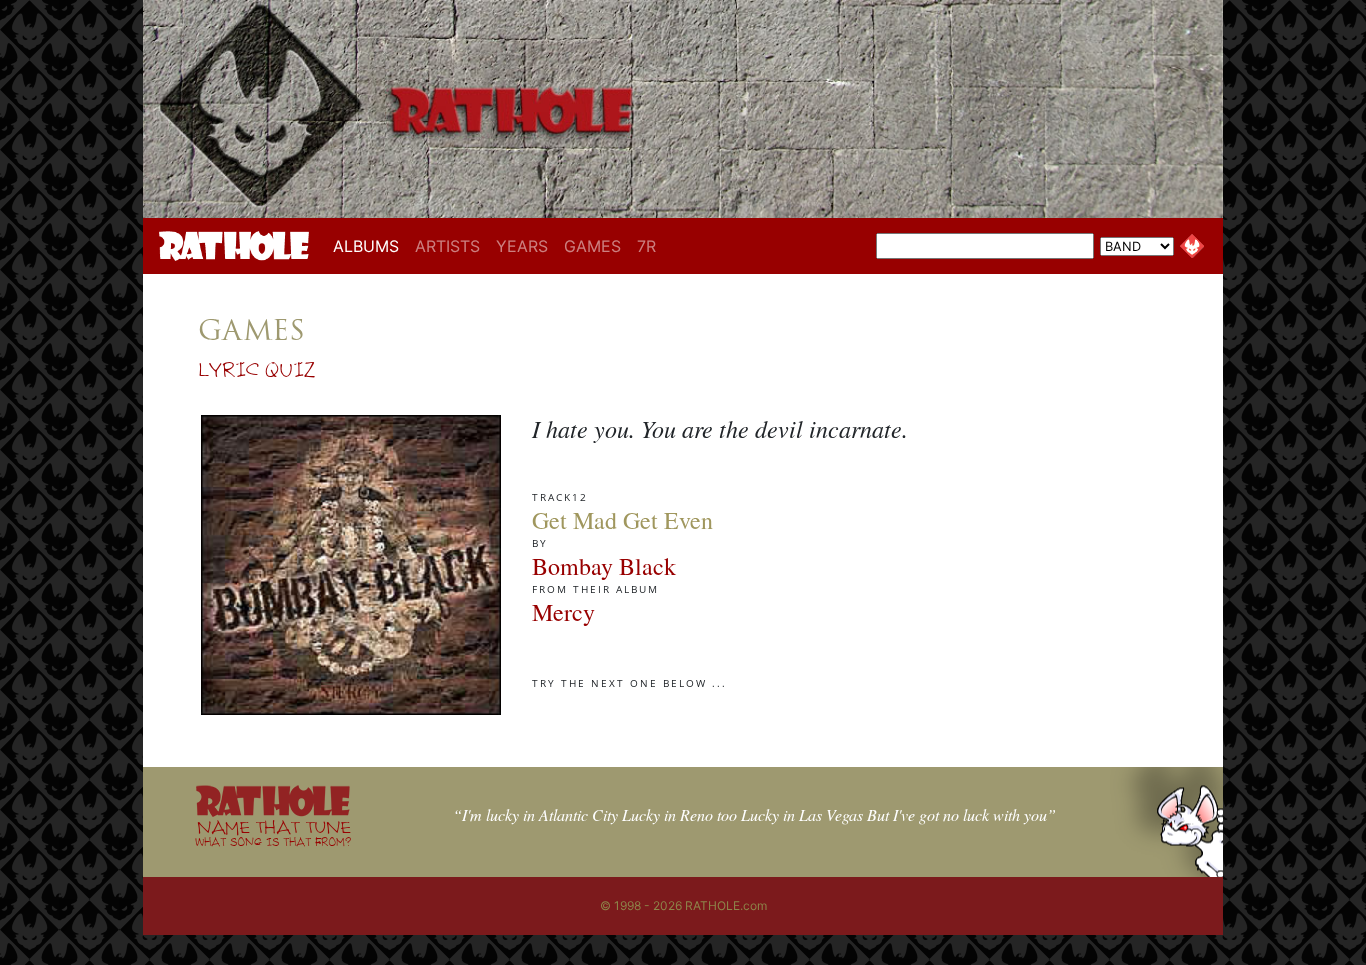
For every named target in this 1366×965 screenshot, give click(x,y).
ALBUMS (370, 245)
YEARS (522, 246)
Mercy (563, 612)
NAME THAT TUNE (273, 832)
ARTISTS (447, 246)
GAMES (592, 246)
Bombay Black (604, 566)
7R (646, 246)
